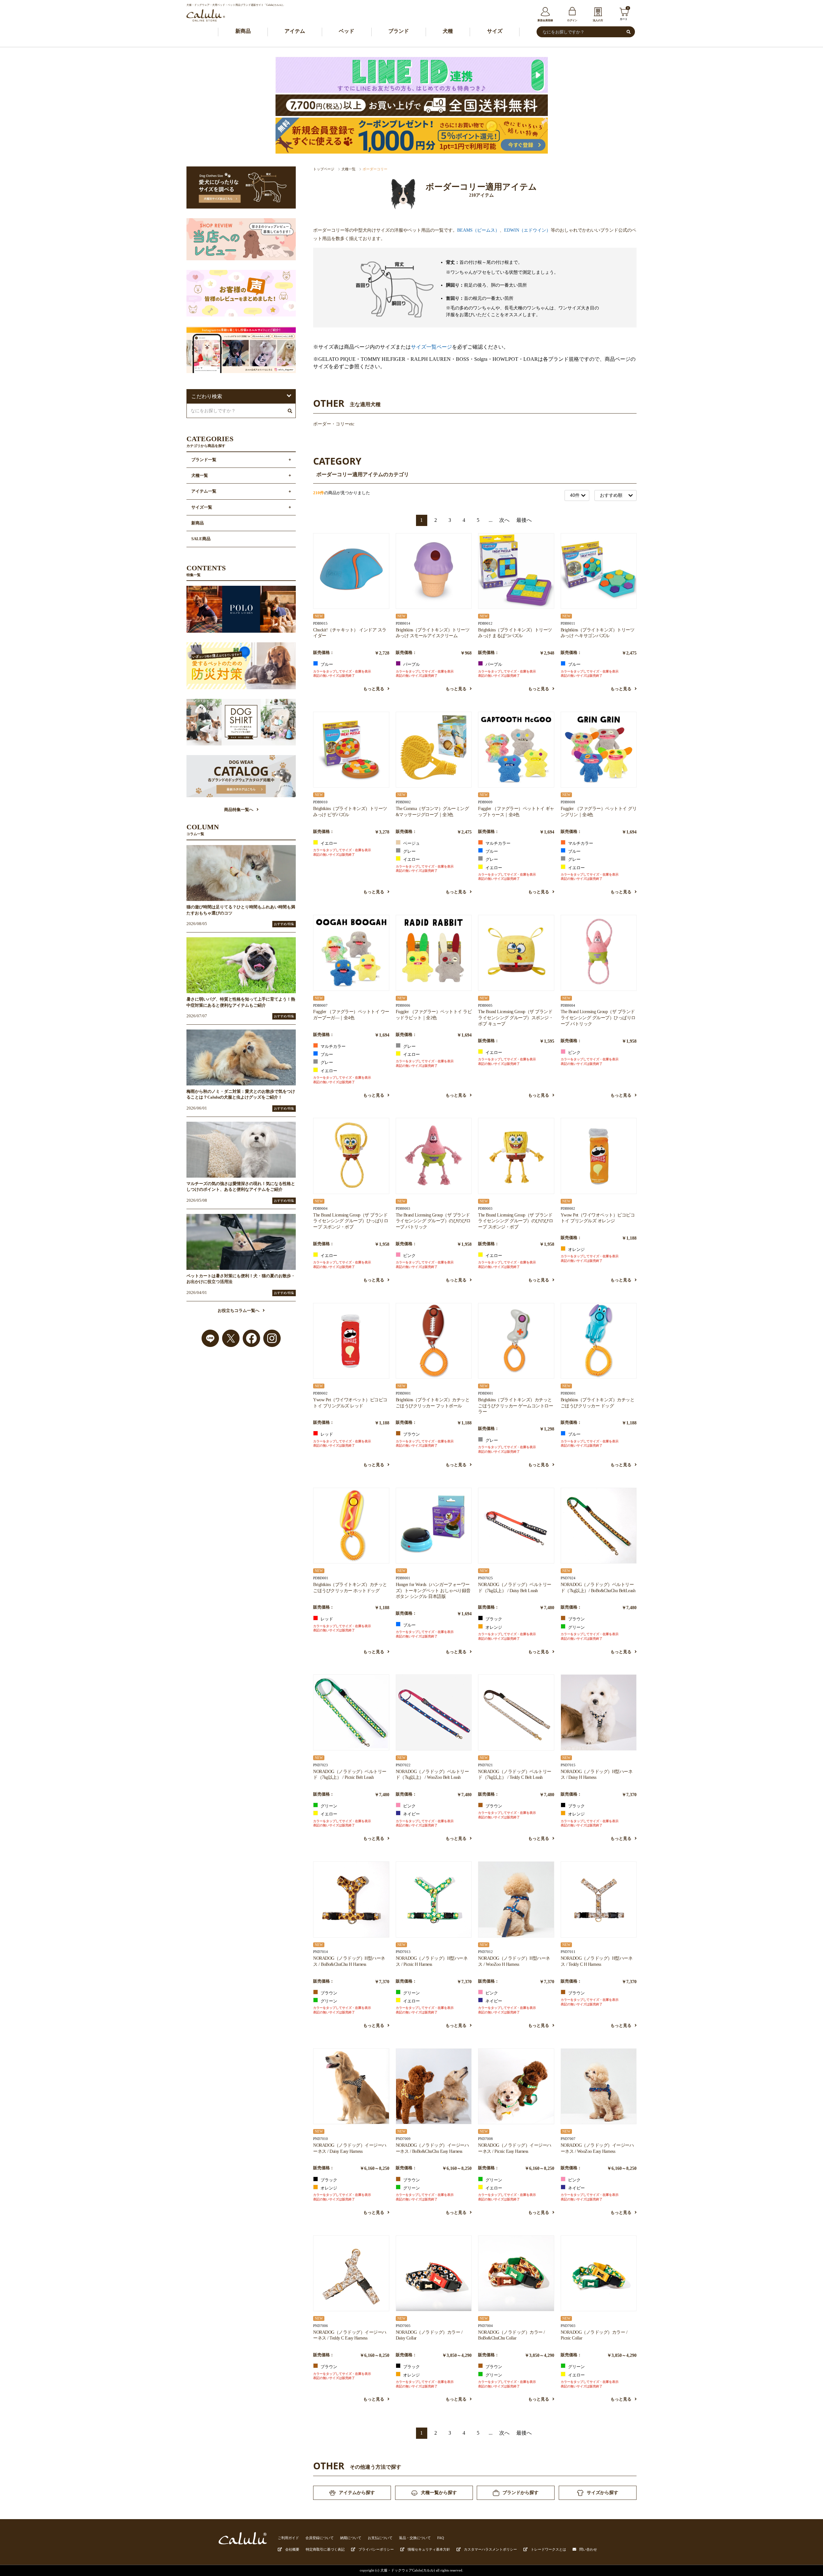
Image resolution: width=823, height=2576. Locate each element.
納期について (351, 2538)
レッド (326, 1434)
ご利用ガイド (288, 2538)
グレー (409, 851)
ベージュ (411, 843)
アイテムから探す (357, 2492)
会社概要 (292, 2549)
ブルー (326, 664)
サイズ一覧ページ (431, 347)
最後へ (524, 520)
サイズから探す (602, 2492)
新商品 (243, 31)
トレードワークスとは (548, 2549)
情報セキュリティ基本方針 (429, 2549)
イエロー (328, 843)
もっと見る (374, 689)
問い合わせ (588, 2549)
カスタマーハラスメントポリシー (490, 2549)
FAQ (441, 2538)
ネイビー (411, 1814)
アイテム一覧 (204, 491)
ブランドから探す (520, 2492)
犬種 (448, 31)
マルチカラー (497, 843)
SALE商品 (201, 539)
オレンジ (576, 1250)
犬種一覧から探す (439, 2492)
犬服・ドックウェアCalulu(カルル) (408, 2570)
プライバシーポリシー (376, 2549)
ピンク (574, 1053)
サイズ (495, 31)
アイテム (295, 31)
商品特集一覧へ (239, 810)
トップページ (324, 169)
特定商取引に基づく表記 (325, 2549)
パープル (411, 664)
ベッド (347, 31)
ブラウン (411, 1434)
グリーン (576, 1627)
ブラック (493, 1619)
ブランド (399, 31)
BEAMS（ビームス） (478, 230)
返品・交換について (415, 2538)
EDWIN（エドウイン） (527, 230)
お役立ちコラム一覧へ (239, 1311)
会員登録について (320, 2538)
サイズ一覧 (202, 507)
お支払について (380, 2538)
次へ (504, 520)
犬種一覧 (348, 169)
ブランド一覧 (204, 460)
